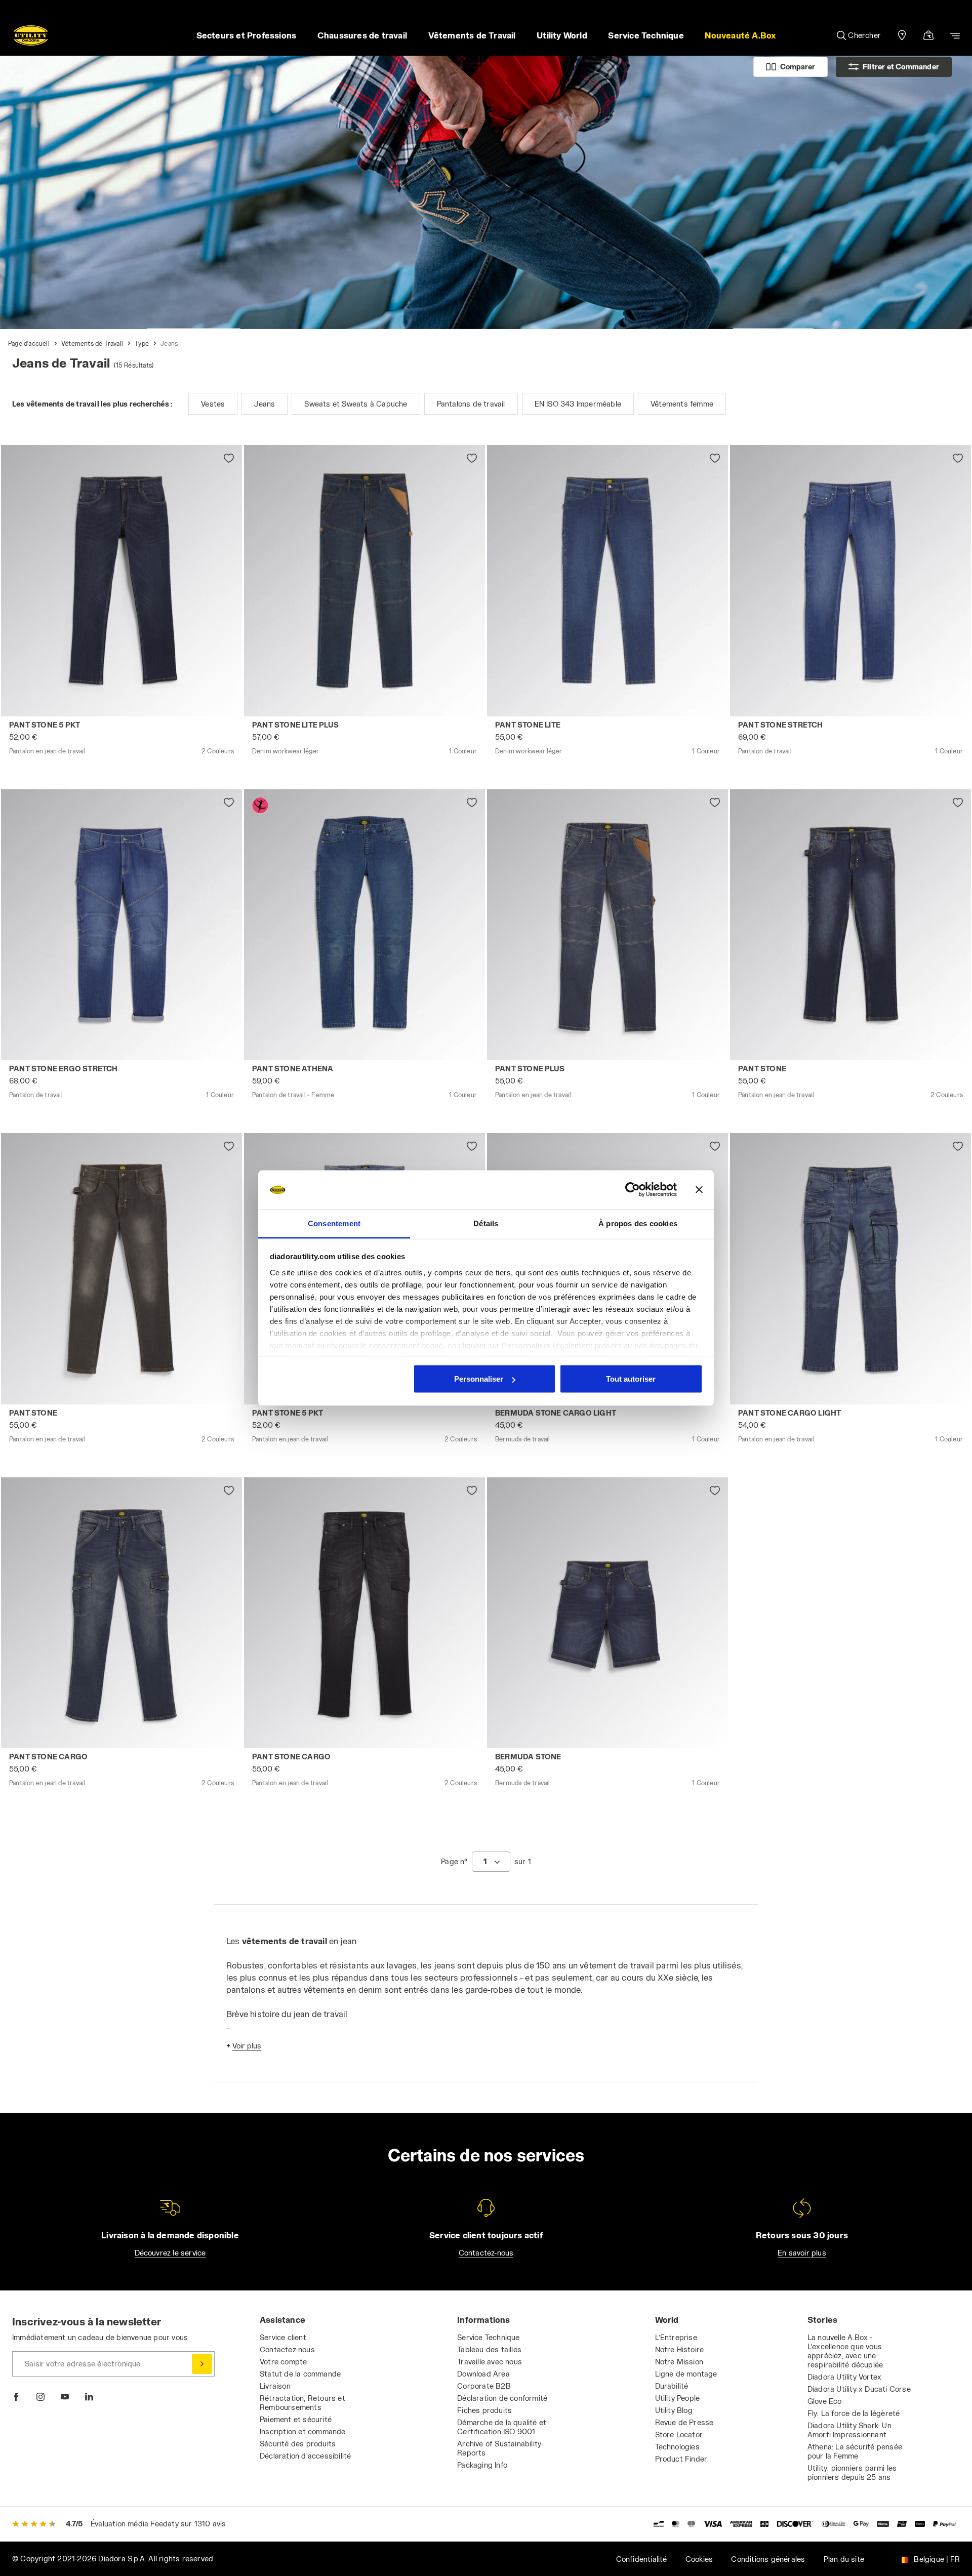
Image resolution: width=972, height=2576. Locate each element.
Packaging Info (482, 2465)
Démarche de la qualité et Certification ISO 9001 (502, 2427)
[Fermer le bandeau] (699, 1190)
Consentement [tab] (334, 1223)
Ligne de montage (686, 2374)
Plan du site (844, 2559)
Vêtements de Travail (92, 343)
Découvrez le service (170, 2253)
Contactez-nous (486, 2253)
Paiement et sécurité (296, 2419)
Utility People (678, 2398)
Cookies (699, 2559)
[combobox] (491, 1862)
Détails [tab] (486, 1223)
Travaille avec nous (490, 2362)
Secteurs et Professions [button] (247, 35)
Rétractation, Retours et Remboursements (302, 2403)
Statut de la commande (300, 2374)
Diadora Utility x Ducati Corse (859, 2389)
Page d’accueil (29, 343)
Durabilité (672, 2386)
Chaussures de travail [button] (362, 35)
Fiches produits (484, 2410)
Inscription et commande (303, 2431)
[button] (741, 35)
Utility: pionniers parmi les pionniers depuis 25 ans (852, 2472)
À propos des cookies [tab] (638, 1223)
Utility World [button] (562, 35)
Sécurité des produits (298, 2444)
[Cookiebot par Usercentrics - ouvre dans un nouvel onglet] (633, 1190)
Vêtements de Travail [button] (472, 35)
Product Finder (681, 2459)
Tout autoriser (631, 1379)
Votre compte (283, 2362)
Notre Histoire (680, 2349)
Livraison (275, 2386)
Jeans (169, 343)
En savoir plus (802, 2253)
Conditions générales (768, 2559)
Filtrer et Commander (901, 67)
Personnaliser (479, 1379)
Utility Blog (674, 2410)
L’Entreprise (676, 2337)
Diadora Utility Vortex (844, 2377)
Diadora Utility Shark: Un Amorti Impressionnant (849, 2430)
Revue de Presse (684, 2422)
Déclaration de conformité (502, 2398)
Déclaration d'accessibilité (305, 2456)
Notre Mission (679, 2362)
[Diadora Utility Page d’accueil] (31, 35)
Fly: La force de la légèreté (854, 2413)
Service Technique (488, 2337)
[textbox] (485, 1862)
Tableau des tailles (489, 2349)
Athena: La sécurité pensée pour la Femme (855, 2451)
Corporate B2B (484, 2386)
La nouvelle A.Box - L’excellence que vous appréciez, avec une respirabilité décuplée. (846, 2351)
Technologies (677, 2447)
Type (142, 343)
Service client (283, 2337)
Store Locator (679, 2434)
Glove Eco (825, 2401)
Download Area (483, 2374)
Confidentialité (642, 2559)
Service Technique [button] (646, 35)
